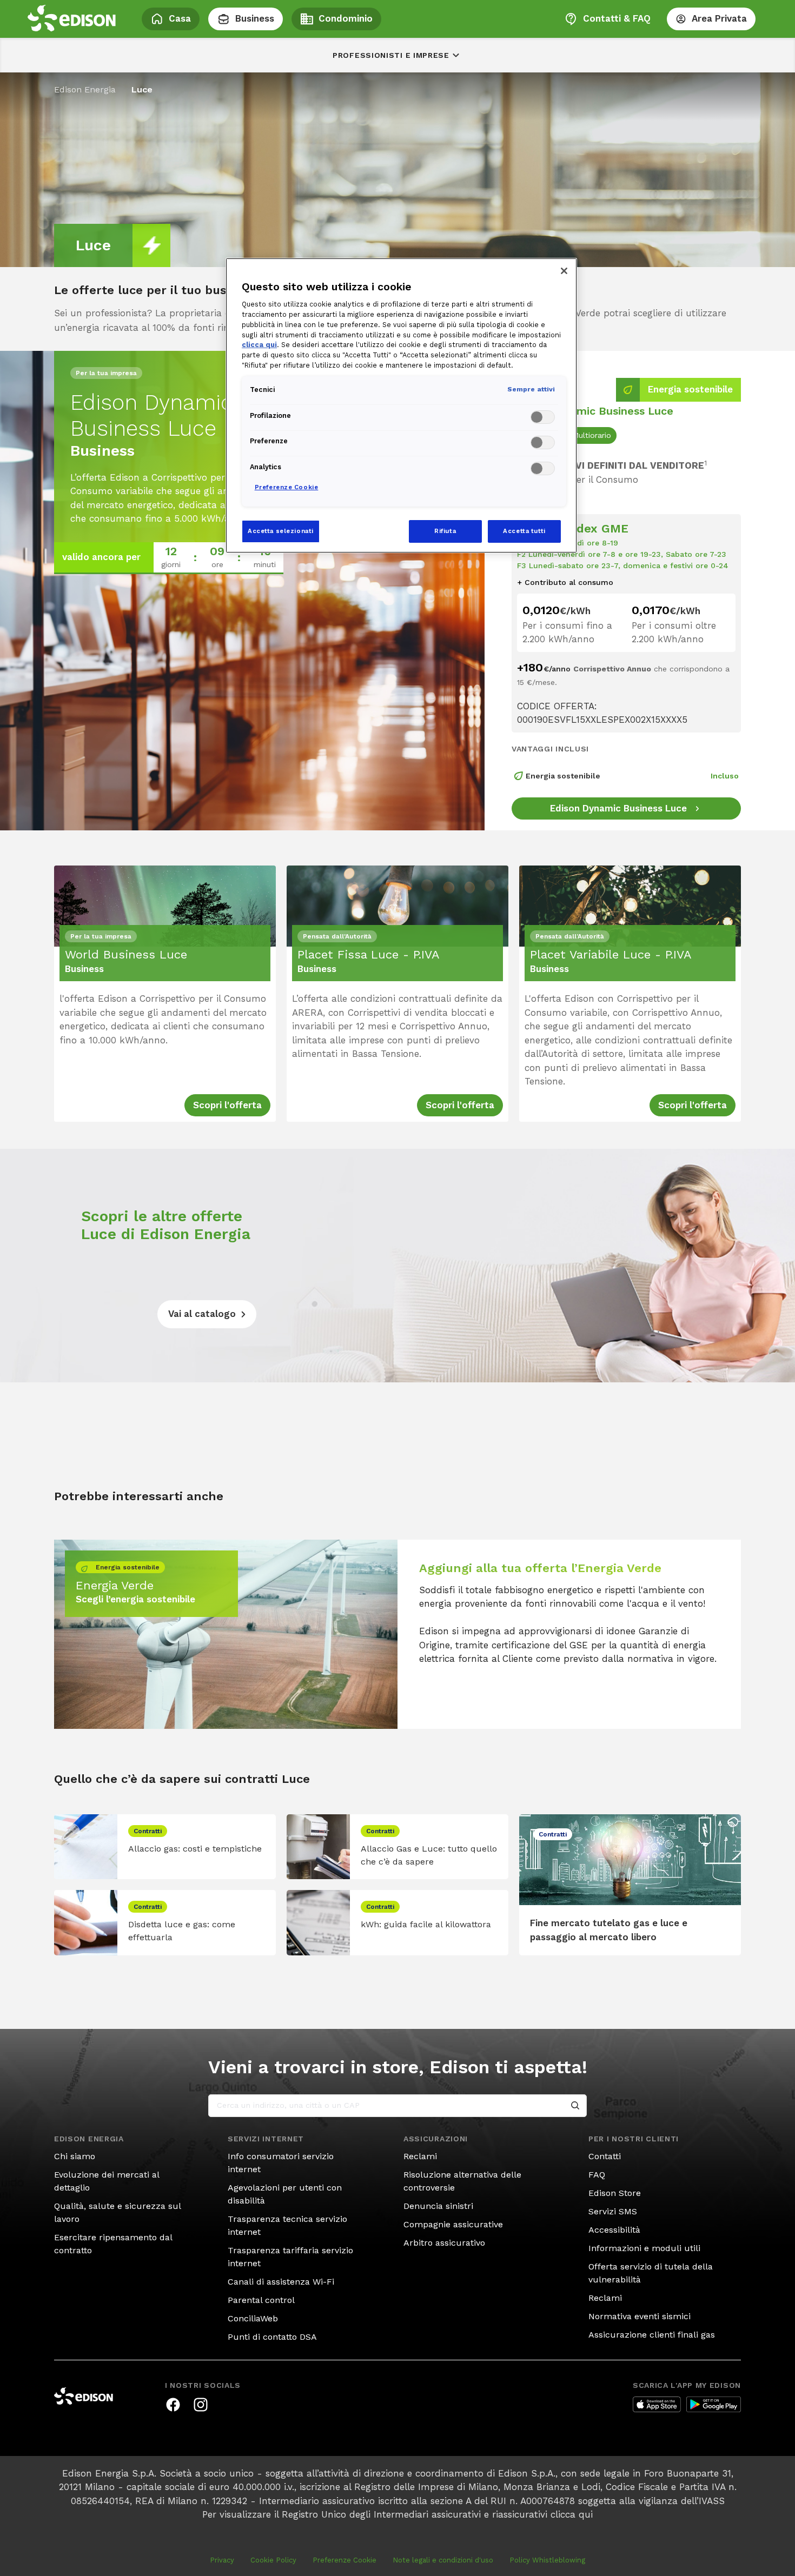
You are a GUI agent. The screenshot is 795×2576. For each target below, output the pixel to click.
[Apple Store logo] (657, 2405)
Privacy (222, 2560)
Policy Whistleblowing (547, 2560)
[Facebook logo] (173, 2405)
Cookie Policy (273, 2560)
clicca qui (572, 2514)
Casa (180, 18)
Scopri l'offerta (227, 1105)
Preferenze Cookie (345, 2560)
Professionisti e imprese (391, 55)
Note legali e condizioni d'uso (443, 2560)
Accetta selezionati (281, 531)
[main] (398, 1288)
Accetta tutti (524, 531)
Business (255, 18)
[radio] (592, 435)
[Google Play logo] (714, 2405)
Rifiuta (445, 531)
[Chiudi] (564, 271)
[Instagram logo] (201, 2405)
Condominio (346, 18)
